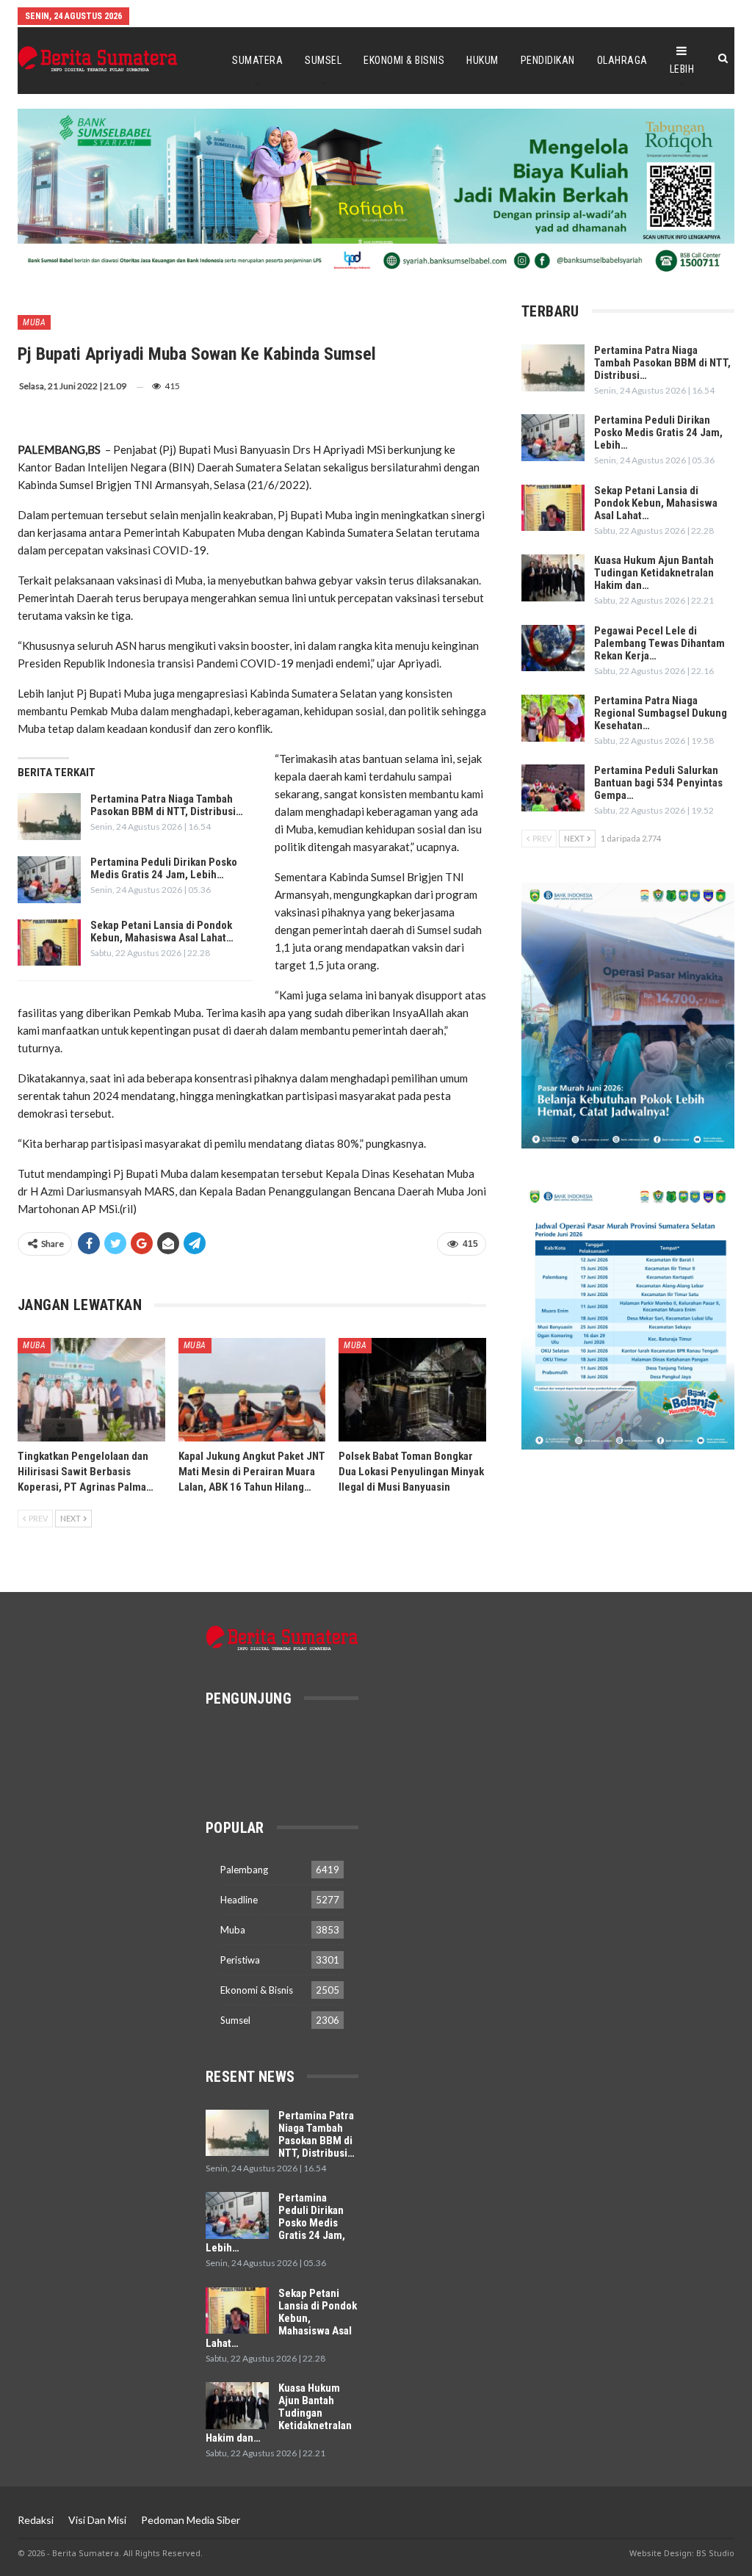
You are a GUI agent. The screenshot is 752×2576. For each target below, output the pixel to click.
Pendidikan (548, 60)
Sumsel (323, 60)
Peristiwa (240, 1960)
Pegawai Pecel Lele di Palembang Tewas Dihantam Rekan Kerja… (659, 643)
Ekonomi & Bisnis (404, 60)
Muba (34, 322)
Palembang (244, 1870)
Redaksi (36, 2520)
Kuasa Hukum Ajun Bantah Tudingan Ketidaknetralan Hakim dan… (654, 573)
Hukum (482, 60)
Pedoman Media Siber (191, 2520)
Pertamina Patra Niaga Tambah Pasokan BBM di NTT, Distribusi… (167, 805)
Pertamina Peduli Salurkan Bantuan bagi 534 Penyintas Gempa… (658, 783)
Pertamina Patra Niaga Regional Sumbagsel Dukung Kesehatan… (661, 713)
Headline (239, 1900)
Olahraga (622, 60)
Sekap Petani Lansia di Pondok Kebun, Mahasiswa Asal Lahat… (162, 931)
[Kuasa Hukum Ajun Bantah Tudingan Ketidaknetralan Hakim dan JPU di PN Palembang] (553, 578)
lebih (682, 69)
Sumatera (257, 60)
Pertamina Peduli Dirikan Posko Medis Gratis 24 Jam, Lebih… (164, 868)
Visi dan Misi (97, 2520)
